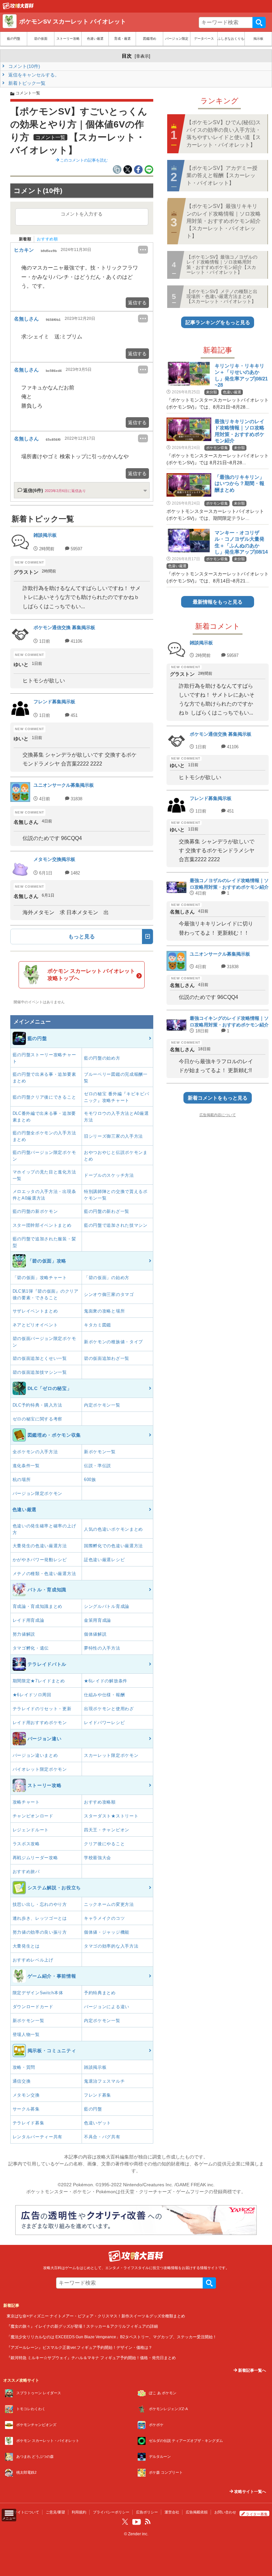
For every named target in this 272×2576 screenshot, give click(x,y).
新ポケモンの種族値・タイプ (113, 1342)
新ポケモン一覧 (100, 1452)
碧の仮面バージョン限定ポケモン (44, 1342)
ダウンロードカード (33, 2007)
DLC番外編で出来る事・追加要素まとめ (44, 1117)
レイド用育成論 (29, 1620)
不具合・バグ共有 (102, 2137)
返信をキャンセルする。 (33, 75)
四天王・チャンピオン (107, 1830)
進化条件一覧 (26, 1466)
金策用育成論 (98, 1620)
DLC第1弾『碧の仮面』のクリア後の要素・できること (46, 1294)
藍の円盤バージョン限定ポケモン (44, 1156)
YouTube (137, 2522)
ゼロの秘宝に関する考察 (38, 1419)
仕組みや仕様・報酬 (104, 1695)
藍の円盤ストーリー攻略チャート (44, 1058)
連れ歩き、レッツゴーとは (40, 1918)
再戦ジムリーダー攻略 (35, 1858)
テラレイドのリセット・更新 (42, 1709)
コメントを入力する (82, 214)
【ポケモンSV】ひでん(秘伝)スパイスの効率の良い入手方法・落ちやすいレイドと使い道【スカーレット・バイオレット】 (224, 133)
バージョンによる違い (107, 2007)
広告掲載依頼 (197, 2512)
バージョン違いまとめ (35, 1755)
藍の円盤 (14, 39)
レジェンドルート (31, 1830)
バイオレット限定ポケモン (40, 1769)
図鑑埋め (150, 39)
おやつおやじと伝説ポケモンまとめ (116, 1156)
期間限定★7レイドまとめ (39, 1681)
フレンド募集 (98, 2095)
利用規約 (79, 2512)
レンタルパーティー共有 (38, 2137)
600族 (90, 1480)
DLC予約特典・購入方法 (37, 1405)
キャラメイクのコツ (104, 1918)
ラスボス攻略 (26, 1844)
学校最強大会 (98, 1858)
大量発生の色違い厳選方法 (40, 1546)
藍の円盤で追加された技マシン (116, 1225)
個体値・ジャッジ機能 (107, 1932)
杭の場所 (22, 1480)
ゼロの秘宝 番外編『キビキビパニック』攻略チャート (117, 1097)
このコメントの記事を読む (83, 160)
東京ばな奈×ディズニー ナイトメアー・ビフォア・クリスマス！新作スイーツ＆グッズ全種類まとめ (96, 2316)
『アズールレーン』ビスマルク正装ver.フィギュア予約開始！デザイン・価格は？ (79, 2347)
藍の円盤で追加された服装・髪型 (44, 1242)
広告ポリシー (147, 2512)
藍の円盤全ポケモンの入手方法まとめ (44, 1136)
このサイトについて (23, 2512)
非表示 (142, 56)
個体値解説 (95, 1634)
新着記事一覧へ (252, 2370)
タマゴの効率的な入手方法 (111, 1946)
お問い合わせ (225, 2512)
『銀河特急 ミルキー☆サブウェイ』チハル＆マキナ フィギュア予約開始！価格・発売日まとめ (91, 2358)
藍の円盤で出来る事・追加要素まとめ (44, 1078)
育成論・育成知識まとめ (38, 1606)
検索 (259, 23)
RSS (148, 2522)
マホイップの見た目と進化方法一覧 (44, 1175)
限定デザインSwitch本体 (38, 1993)
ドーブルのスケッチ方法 (109, 1175)
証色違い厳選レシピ (104, 1560)
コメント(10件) (24, 66)
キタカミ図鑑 (98, 1325)
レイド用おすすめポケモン (40, 1723)
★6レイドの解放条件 (106, 1681)
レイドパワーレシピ (104, 1723)
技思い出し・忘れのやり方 (40, 1904)
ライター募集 (257, 2514)
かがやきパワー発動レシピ (40, 1560)
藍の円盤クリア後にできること (44, 1097)
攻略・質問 (24, 2067)
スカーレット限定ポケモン (111, 1755)
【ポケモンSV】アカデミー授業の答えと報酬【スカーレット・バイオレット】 (222, 175)
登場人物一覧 (26, 2034)
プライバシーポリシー (111, 2512)
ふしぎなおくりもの (231, 39)
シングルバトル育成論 (107, 1606)
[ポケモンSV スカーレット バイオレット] (18, 8)
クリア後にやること (104, 1844)
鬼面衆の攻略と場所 (104, 1311)
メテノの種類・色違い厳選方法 (44, 1574)
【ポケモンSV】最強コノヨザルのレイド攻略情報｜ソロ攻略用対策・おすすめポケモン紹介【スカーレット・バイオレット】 (222, 265)
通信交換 (22, 2081)
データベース (204, 39)
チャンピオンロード (33, 1816)
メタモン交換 (26, 2095)
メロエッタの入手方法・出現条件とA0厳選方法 (44, 1195)
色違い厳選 (95, 39)
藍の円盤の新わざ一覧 (107, 1211)
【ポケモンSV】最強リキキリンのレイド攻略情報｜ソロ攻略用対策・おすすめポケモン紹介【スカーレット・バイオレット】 (224, 221)
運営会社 (172, 2512)
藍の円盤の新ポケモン (35, 1211)
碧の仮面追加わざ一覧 (107, 1358)
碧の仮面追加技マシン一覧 (40, 1372)
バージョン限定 (177, 39)
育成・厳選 (122, 39)
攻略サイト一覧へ (250, 2492)
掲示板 (258, 39)
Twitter (125, 2522)
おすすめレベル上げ (33, 1960)
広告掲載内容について (218, 1115)
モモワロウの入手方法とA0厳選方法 (116, 1117)
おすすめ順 (47, 239)
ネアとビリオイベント (35, 1325)
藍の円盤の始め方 (102, 1058)
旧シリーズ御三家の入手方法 (113, 1136)
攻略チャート (26, 1802)
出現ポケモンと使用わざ (109, 1709)
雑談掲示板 (95, 2067)
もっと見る (82, 937)
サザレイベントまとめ (35, 1311)
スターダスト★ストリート (111, 1816)
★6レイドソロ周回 (32, 1695)
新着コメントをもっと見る (218, 1098)
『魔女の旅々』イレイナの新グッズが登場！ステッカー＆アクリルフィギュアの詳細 (82, 2326)
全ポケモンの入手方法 (35, 1452)
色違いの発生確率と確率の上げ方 (44, 1529)
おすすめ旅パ (26, 1872)
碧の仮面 (41, 39)
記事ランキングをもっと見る (218, 322)
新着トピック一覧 (26, 83)
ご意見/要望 (55, 2512)
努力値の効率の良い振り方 (40, 1932)
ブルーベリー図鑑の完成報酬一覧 (116, 1078)
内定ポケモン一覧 (102, 1405)
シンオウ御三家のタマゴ (109, 1294)
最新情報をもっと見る (218, 602)
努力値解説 (24, 1634)
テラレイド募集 (29, 2123)
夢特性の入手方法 (102, 1648)
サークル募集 (26, 2109)
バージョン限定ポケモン (38, 1493)
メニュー (9, 2518)
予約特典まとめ (100, 1993)
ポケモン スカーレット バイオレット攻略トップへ (91, 975)
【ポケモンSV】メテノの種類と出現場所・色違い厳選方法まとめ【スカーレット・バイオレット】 (222, 297)
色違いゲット (98, 2123)
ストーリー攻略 (68, 39)
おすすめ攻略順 (100, 1802)
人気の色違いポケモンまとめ (113, 1529)
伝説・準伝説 (98, 1466)
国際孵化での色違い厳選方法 (113, 1546)
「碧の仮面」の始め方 (107, 1278)
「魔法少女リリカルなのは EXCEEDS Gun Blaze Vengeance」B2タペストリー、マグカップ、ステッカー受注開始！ (112, 2337)
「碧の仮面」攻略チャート (40, 1278)
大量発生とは (26, 1946)
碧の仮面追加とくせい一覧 (40, 1358)
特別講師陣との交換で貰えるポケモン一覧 (116, 1195)
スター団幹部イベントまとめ (42, 1225)
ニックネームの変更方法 (109, 1904)
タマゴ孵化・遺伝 (31, 1648)
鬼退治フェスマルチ (104, 2081)
